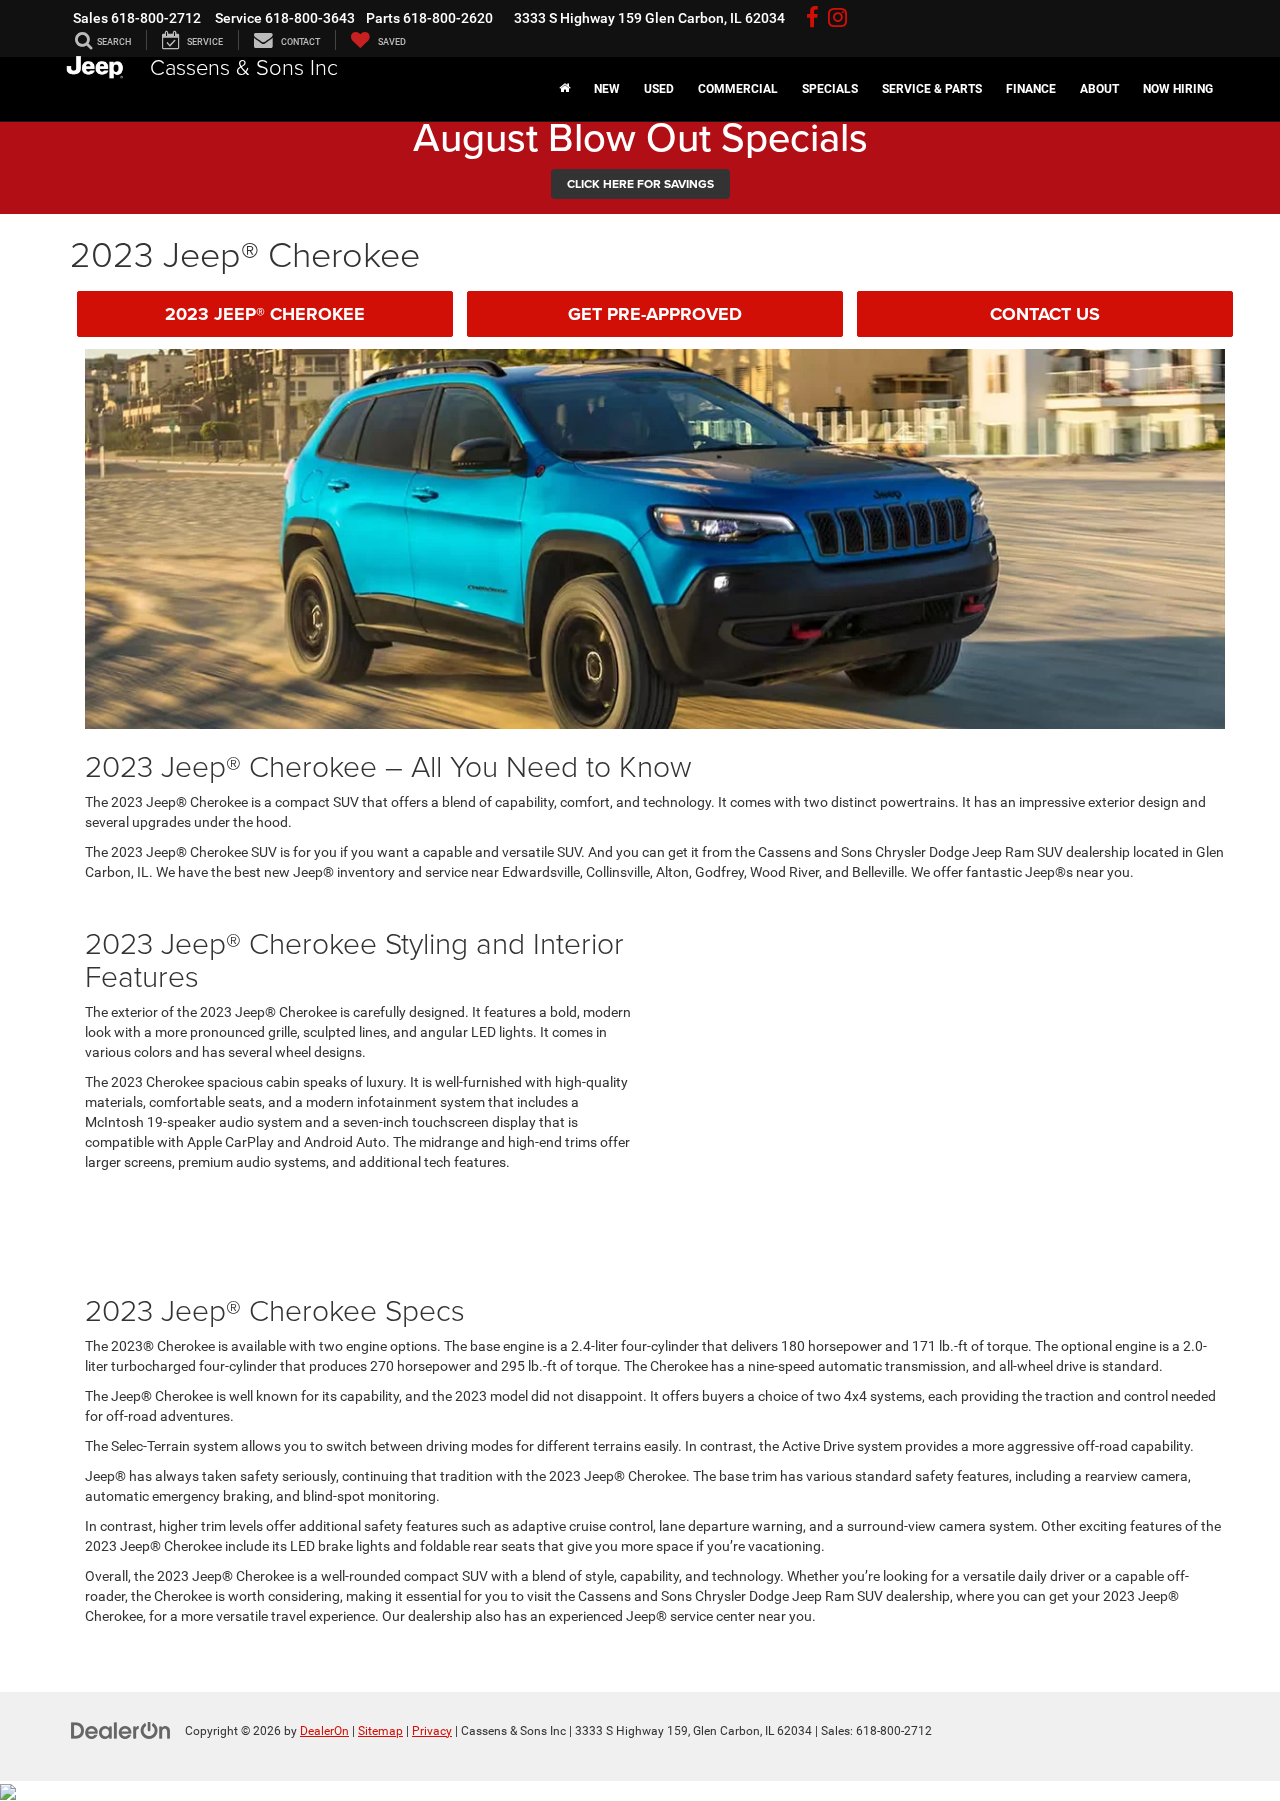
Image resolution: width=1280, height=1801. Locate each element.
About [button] (1099, 89)
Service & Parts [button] (932, 89)
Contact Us (1045, 314)
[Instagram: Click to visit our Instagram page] (837, 19)
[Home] (564, 89)
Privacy (432, 1731)
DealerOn (324, 1731)
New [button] (607, 89)
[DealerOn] (121, 1730)
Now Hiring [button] (1178, 89)
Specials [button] (830, 89)
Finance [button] (1031, 89)
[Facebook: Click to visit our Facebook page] (812, 19)
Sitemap (380, 1731)
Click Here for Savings (640, 183)
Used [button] (659, 89)
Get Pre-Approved (655, 314)
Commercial (738, 89)
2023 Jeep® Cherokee (265, 314)
